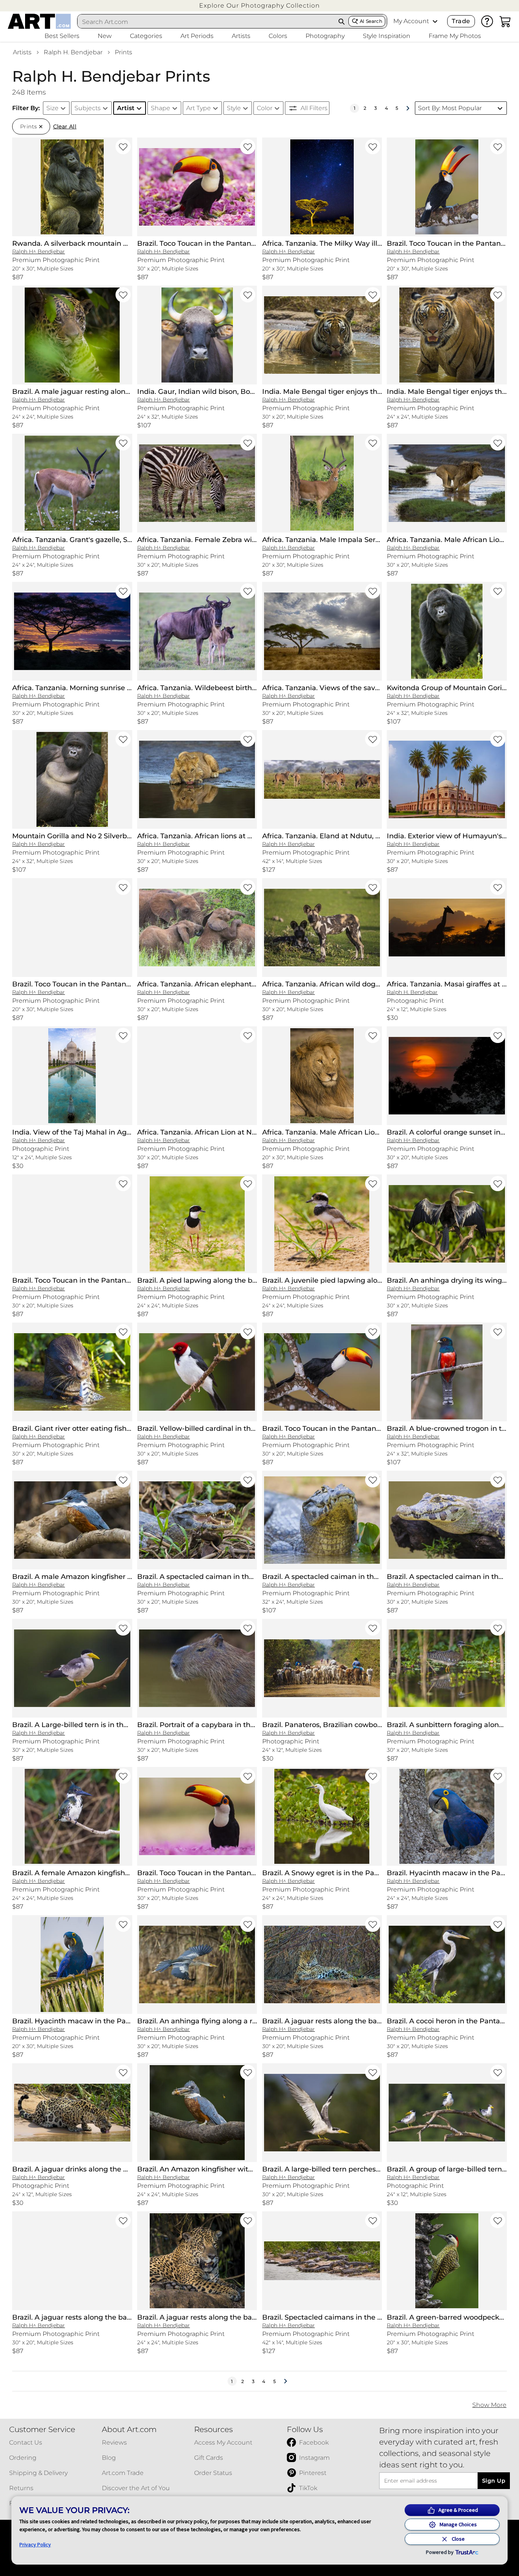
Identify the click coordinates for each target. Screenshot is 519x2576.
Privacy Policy (35, 2544)
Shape (161, 108)
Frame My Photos (455, 36)
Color (265, 108)
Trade (461, 21)
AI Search (371, 21)
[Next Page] (408, 108)
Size (52, 108)
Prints (123, 52)
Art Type (199, 108)
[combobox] (206, 22)
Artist (126, 108)
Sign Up (494, 2481)
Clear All (65, 126)
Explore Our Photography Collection (259, 6)
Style (234, 108)
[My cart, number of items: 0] (505, 21)
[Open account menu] (435, 21)
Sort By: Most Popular (450, 108)
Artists (22, 52)
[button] (259, 6)
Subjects (88, 108)
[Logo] (39, 21)
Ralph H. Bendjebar (73, 52)
